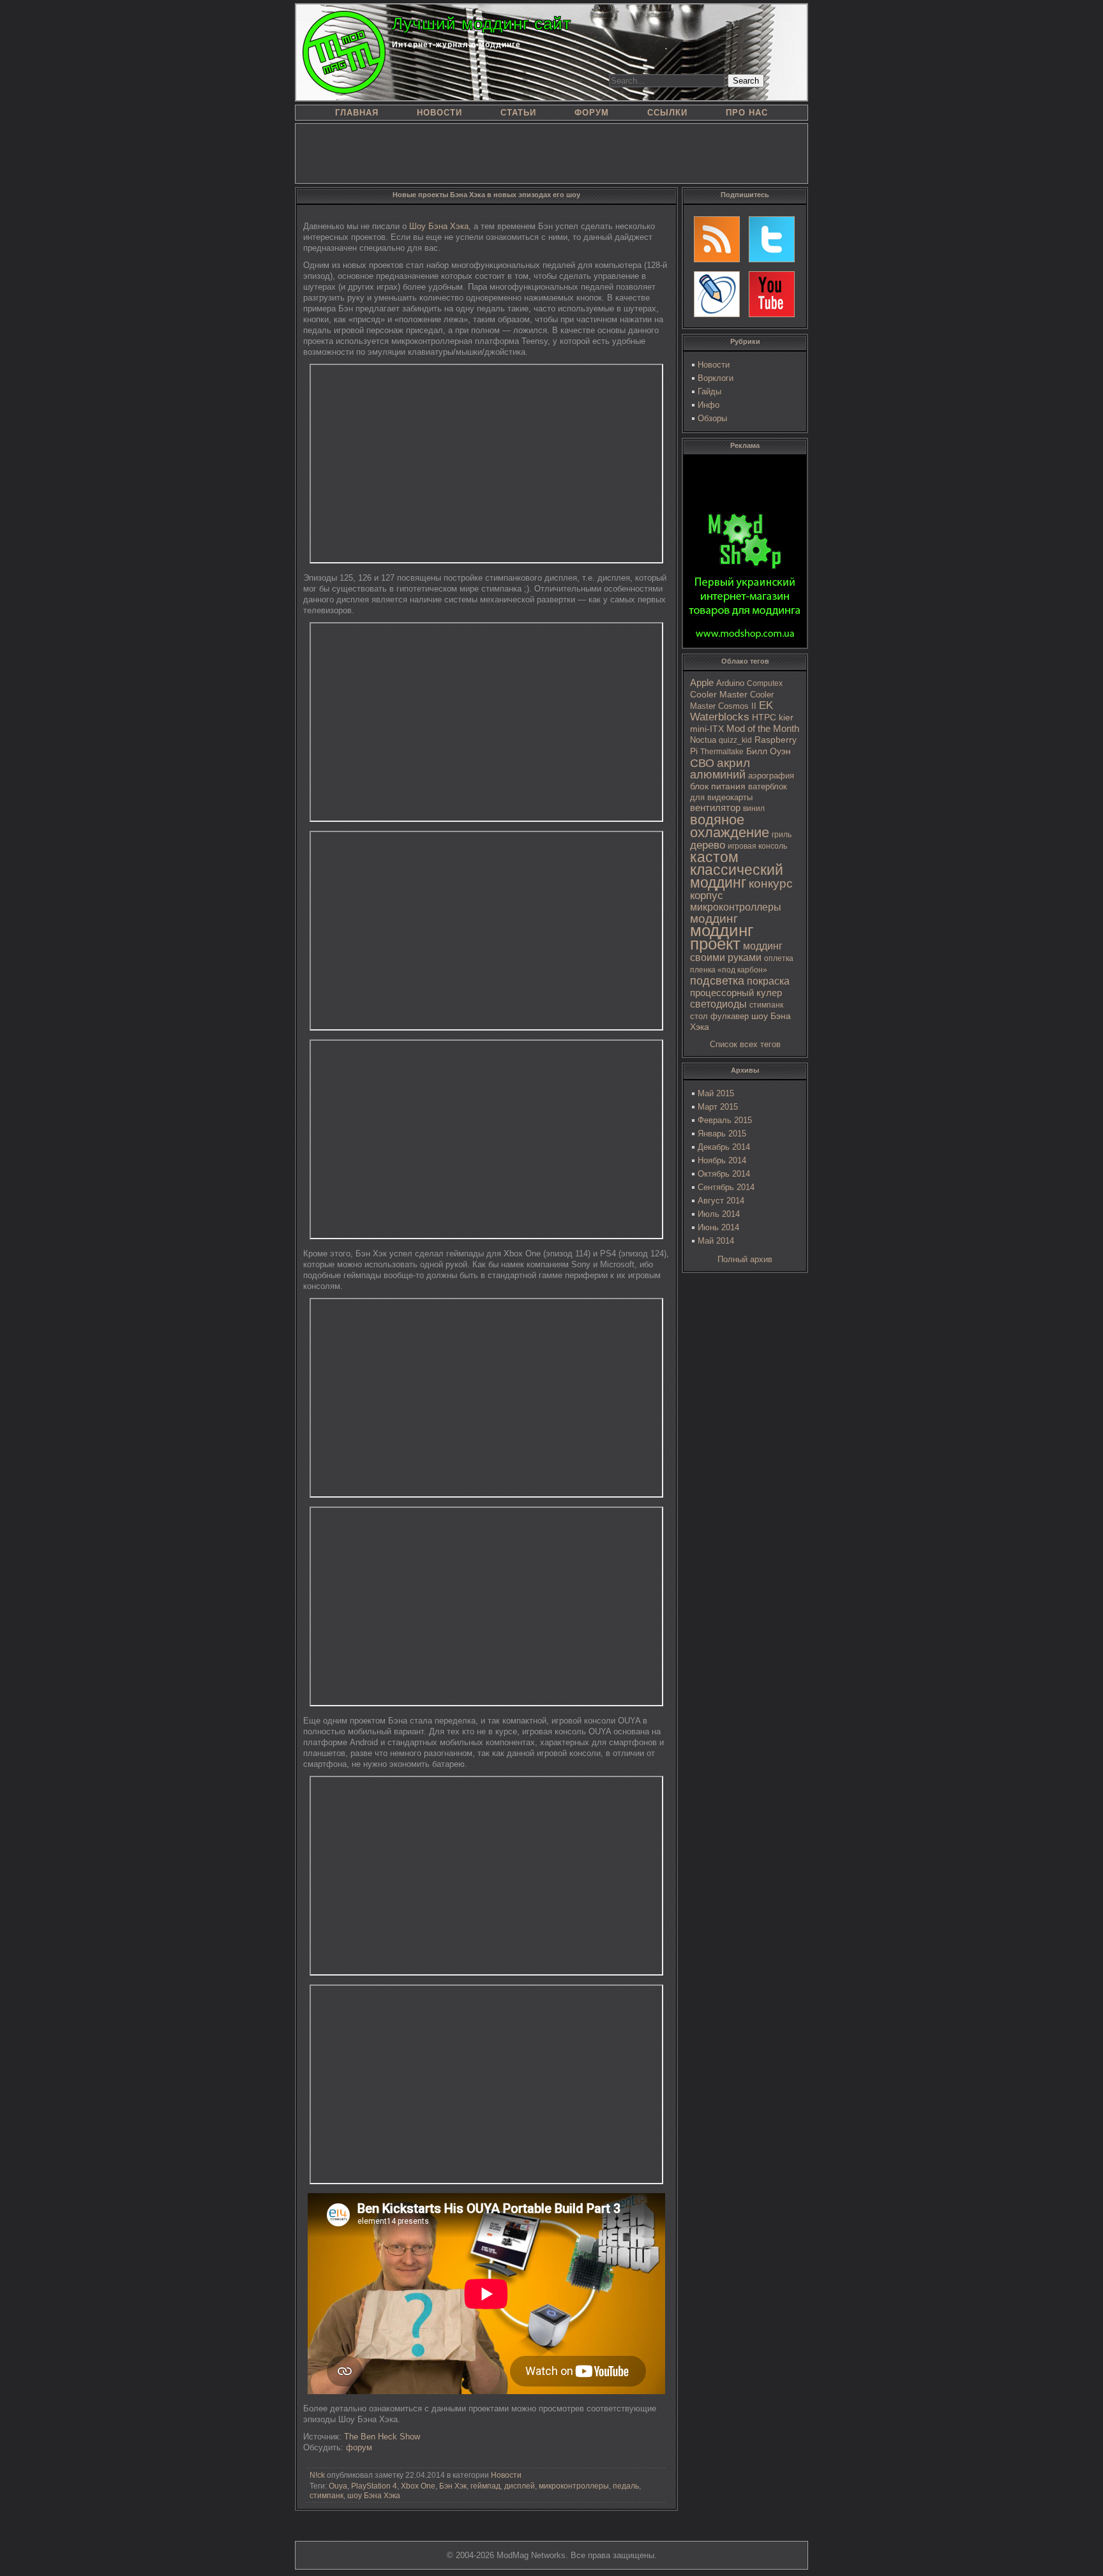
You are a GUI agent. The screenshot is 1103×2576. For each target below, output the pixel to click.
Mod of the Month (763, 728)
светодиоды (718, 1004)
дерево (708, 845)
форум (359, 2447)
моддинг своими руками (736, 952)
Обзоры (712, 418)
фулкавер (730, 1016)
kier (786, 717)
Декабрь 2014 (724, 1147)
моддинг (714, 919)
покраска (768, 981)
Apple (702, 683)
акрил (733, 763)
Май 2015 (716, 1093)
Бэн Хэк (453, 2486)
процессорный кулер (736, 993)
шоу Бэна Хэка (374, 2496)
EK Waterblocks (732, 711)
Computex (765, 683)
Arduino (730, 683)
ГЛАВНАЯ (357, 113)
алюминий (718, 775)
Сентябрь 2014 (726, 1187)
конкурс (771, 883)
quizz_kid (735, 740)
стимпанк (766, 1005)
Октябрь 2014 (724, 1174)
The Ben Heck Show (382, 2437)
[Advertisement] (551, 153)
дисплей (520, 2486)
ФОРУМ (592, 113)
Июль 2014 (719, 1214)
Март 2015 (718, 1107)
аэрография (771, 776)
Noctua (703, 740)
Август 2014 (721, 1201)
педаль (626, 2486)
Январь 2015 (722, 1134)
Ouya (338, 2486)
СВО (702, 763)
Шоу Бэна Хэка (439, 226)
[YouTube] (772, 294)
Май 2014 (716, 1241)
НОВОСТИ (439, 113)
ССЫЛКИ (667, 113)
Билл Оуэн (769, 751)
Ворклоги (716, 378)
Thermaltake (722, 752)
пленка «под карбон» (729, 970)
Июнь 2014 (718, 1227)
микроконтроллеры (736, 907)
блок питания (718, 786)
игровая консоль (757, 846)
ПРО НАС (747, 113)
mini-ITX (707, 729)
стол (699, 1016)
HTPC (764, 717)
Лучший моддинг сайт (482, 24)
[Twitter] (772, 239)
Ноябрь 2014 (722, 1160)
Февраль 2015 (725, 1120)
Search (746, 81)
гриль (782, 834)
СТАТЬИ (518, 113)
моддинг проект (722, 937)
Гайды (709, 391)
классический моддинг (737, 876)
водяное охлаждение (730, 826)
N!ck (317, 2475)
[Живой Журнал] (717, 294)
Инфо (709, 405)
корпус (707, 895)
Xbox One (418, 2486)
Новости (714, 365)
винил (754, 808)
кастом (714, 857)
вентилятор (715, 808)
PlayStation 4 (374, 2486)
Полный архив (745, 1259)
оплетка (779, 958)
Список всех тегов (745, 1044)
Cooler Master (719, 695)
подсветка (717, 981)
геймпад (485, 2486)
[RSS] (717, 239)
